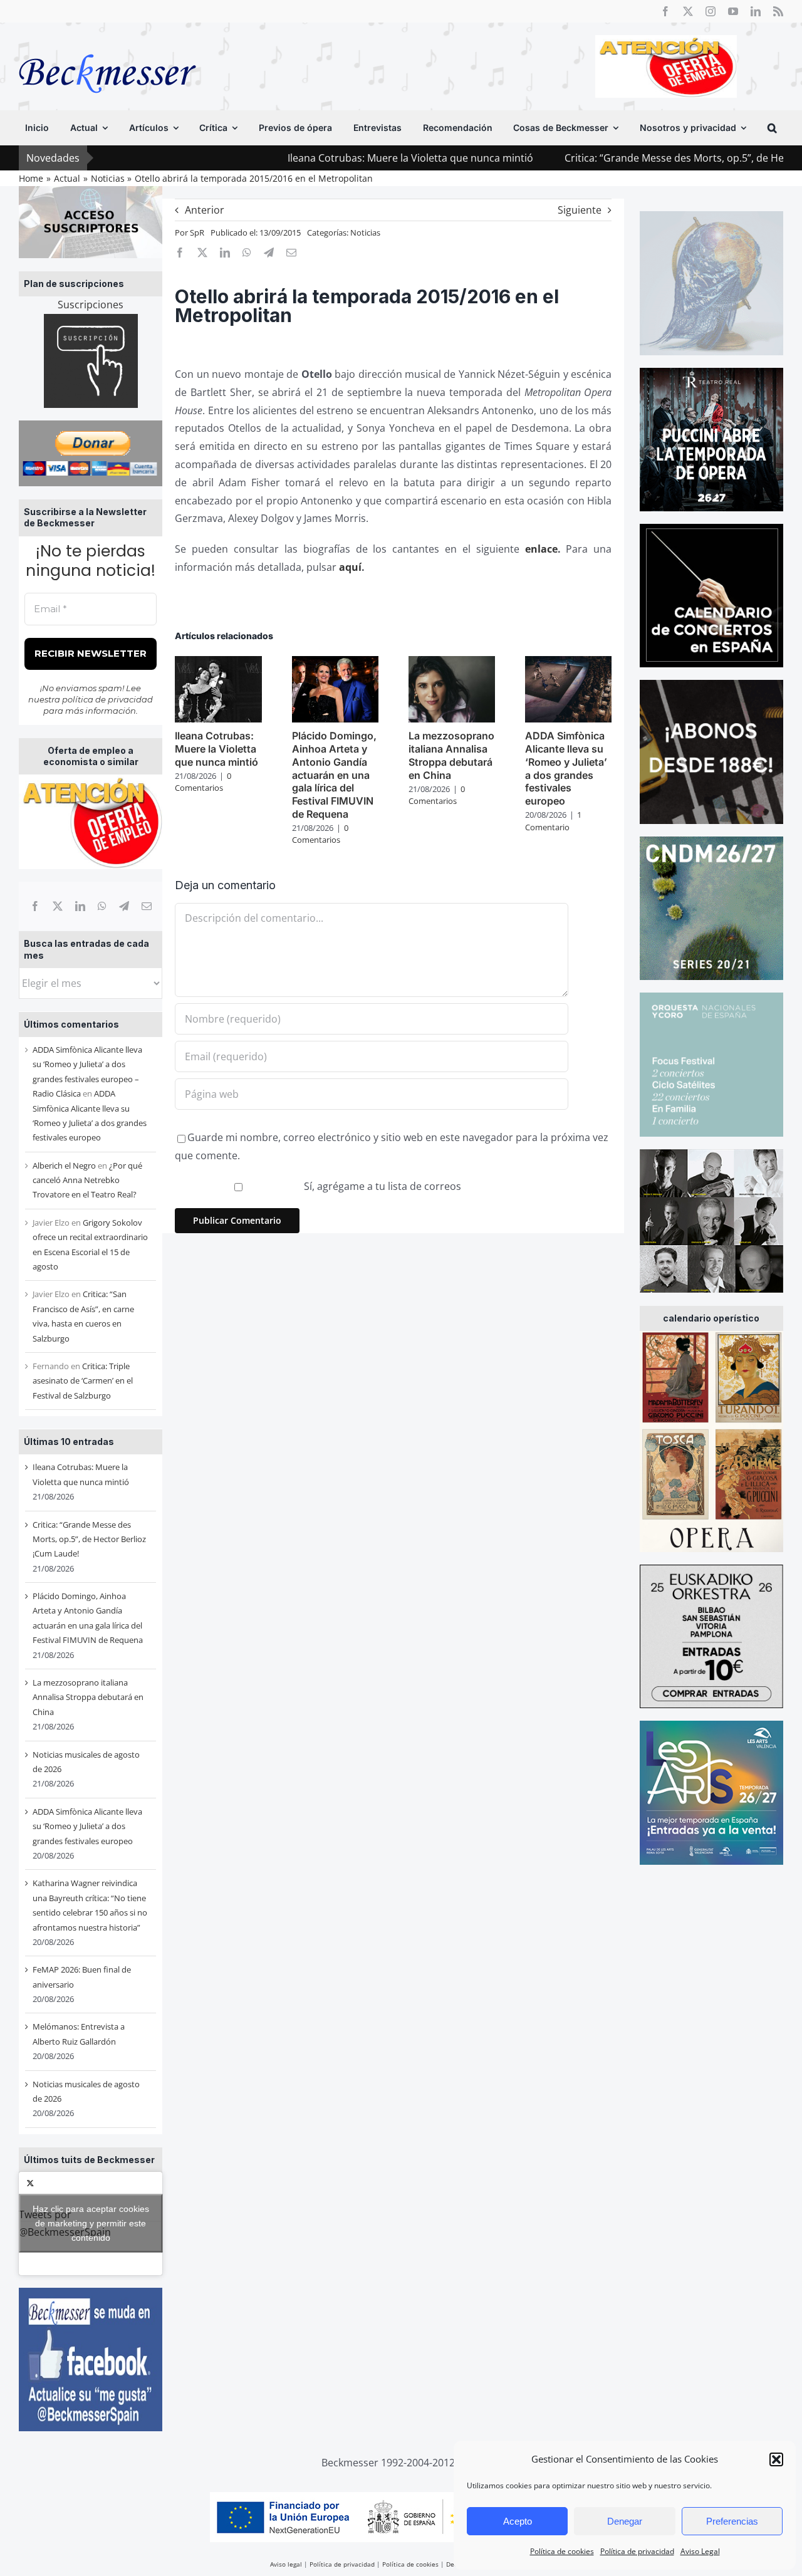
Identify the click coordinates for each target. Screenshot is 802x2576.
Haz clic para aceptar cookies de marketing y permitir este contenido (91, 2223)
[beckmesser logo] (107, 45)
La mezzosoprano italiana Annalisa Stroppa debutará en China (88, 1697)
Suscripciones (91, 305)
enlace (541, 549)
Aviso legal (286, 2564)
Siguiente (580, 210)
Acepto (518, 2521)
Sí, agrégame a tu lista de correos (381, 1186)
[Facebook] (35, 906)
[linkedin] (756, 11)
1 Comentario (553, 821)
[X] (58, 906)
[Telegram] (124, 906)
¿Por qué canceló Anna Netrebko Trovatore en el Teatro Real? (87, 1180)
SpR (197, 232)
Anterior (205, 210)
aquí (350, 567)
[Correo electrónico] (147, 906)
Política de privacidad (637, 2551)
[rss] (778, 11)
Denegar (625, 2521)
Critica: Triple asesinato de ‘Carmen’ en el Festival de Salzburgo (83, 1381)
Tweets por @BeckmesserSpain (84, 2223)
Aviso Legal (700, 2551)
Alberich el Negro (64, 1165)
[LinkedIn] (80, 906)
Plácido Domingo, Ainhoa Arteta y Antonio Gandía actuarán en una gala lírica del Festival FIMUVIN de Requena (334, 775)
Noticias (365, 232)
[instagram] (711, 11)
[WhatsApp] (102, 906)
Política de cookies (562, 2551)
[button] (776, 2459)
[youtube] (733, 11)
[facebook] (665, 11)
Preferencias (732, 2521)
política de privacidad (107, 699)
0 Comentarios (203, 782)
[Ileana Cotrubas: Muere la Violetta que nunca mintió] (218, 663)
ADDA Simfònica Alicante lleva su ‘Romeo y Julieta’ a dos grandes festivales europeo (87, 1826)
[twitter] (688, 11)
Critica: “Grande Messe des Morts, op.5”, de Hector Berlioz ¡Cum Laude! (89, 1539)
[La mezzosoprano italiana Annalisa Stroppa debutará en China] (452, 663)
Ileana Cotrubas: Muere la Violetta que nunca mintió (318, 158)
